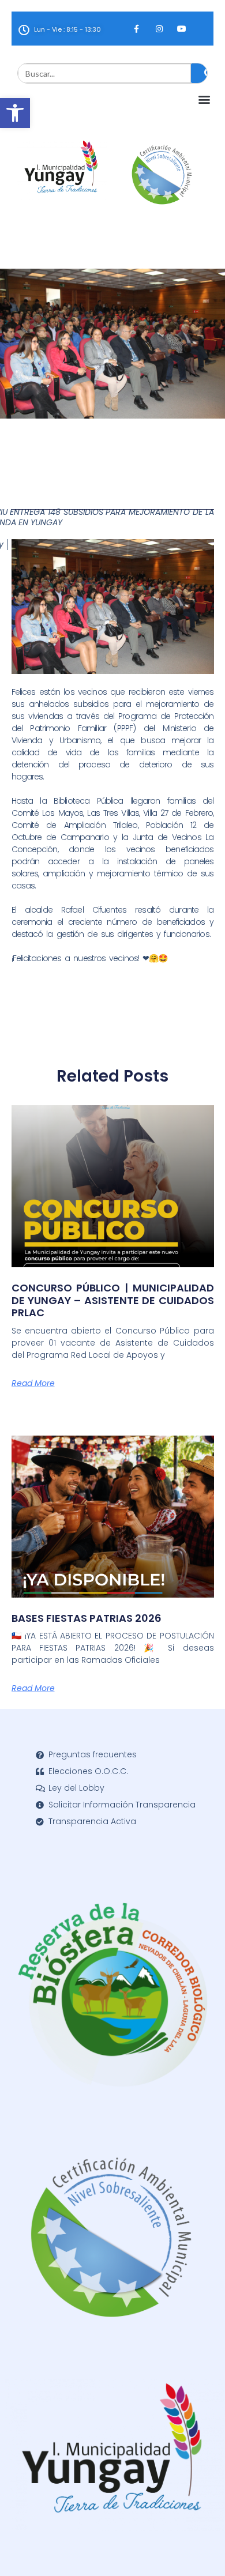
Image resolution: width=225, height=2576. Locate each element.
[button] (15, 113)
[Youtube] (182, 29)
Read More (33, 1383)
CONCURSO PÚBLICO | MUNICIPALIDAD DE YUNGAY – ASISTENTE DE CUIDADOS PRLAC (113, 1300)
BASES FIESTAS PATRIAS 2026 (87, 1618)
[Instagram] (159, 29)
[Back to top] (199, 2550)
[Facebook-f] (136, 29)
